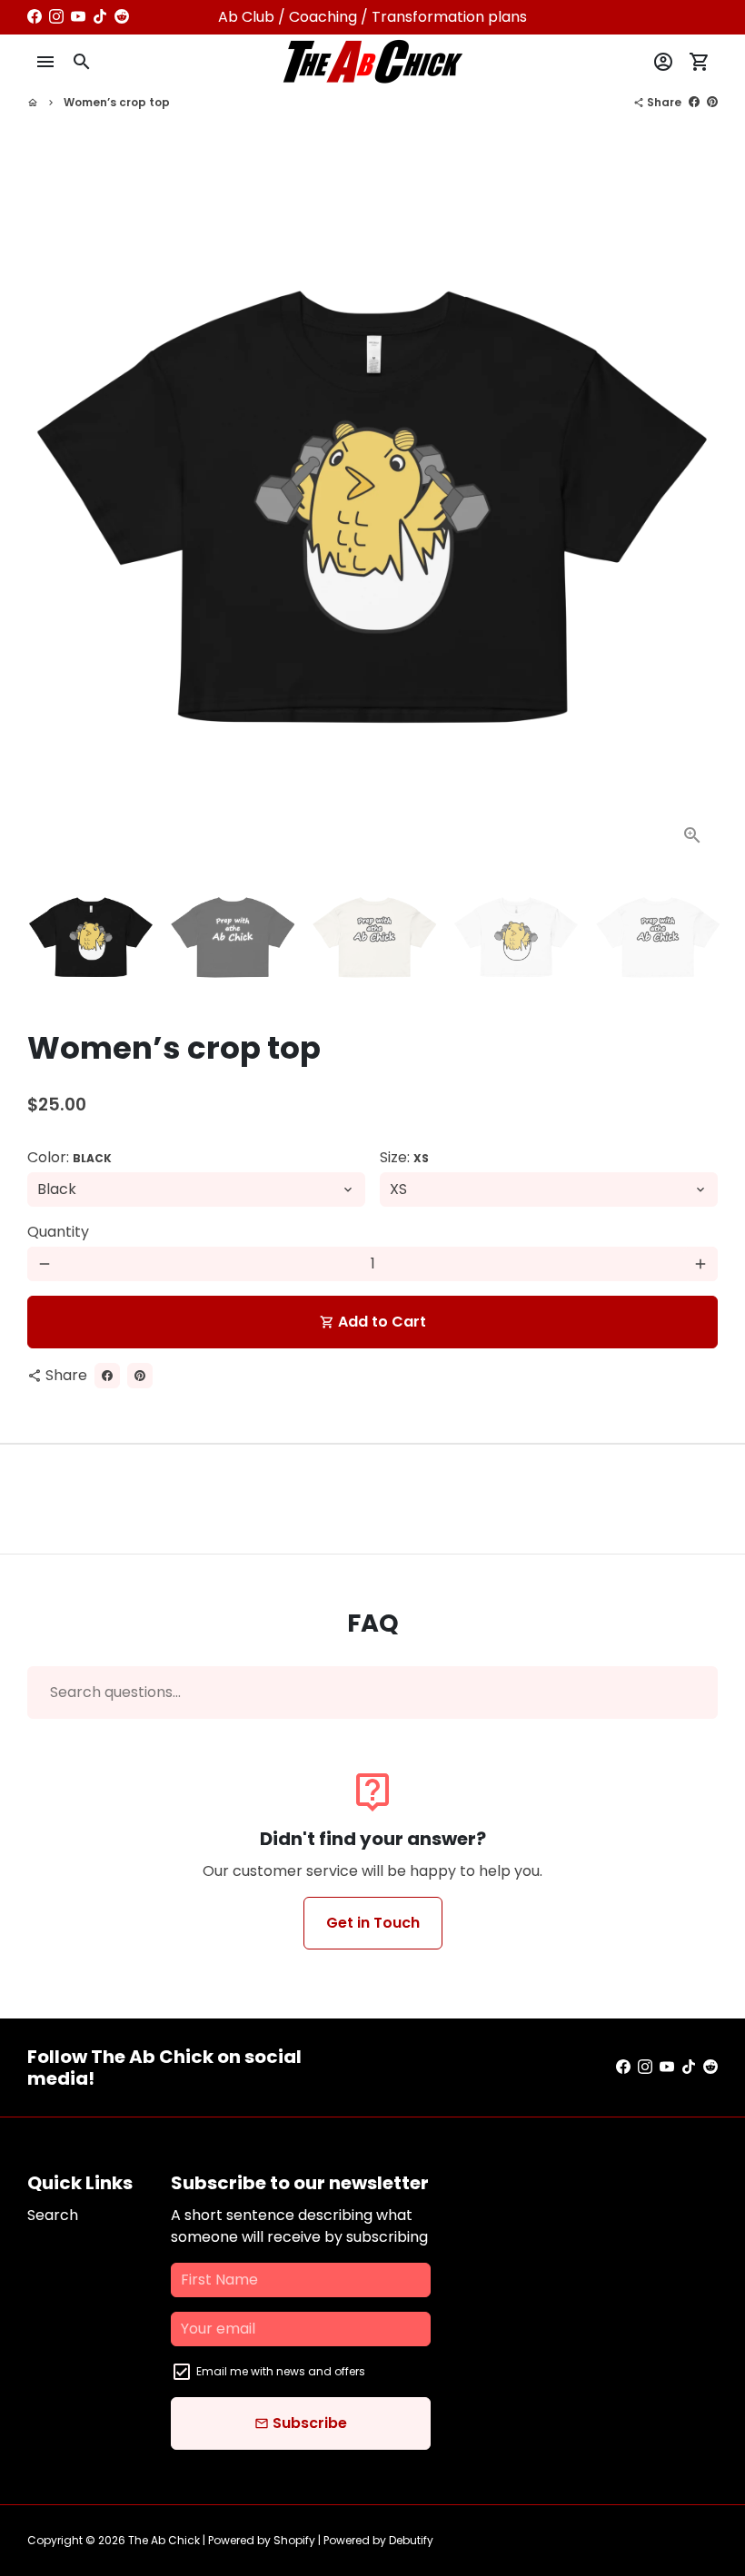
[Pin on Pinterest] (712, 102)
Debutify (411, 2540)
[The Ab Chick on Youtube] (78, 17)
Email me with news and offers (281, 2371)
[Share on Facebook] (694, 102)
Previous (52, 516)
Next (693, 516)
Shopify (294, 2540)
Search (53, 2215)
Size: (404, 1157)
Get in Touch (373, 1923)
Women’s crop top (117, 102)
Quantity (58, 1232)
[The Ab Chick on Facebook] (35, 17)
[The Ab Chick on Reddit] (122, 17)
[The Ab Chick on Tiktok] (100, 17)
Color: (70, 1157)
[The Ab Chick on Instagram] (56, 17)
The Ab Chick (164, 2540)
